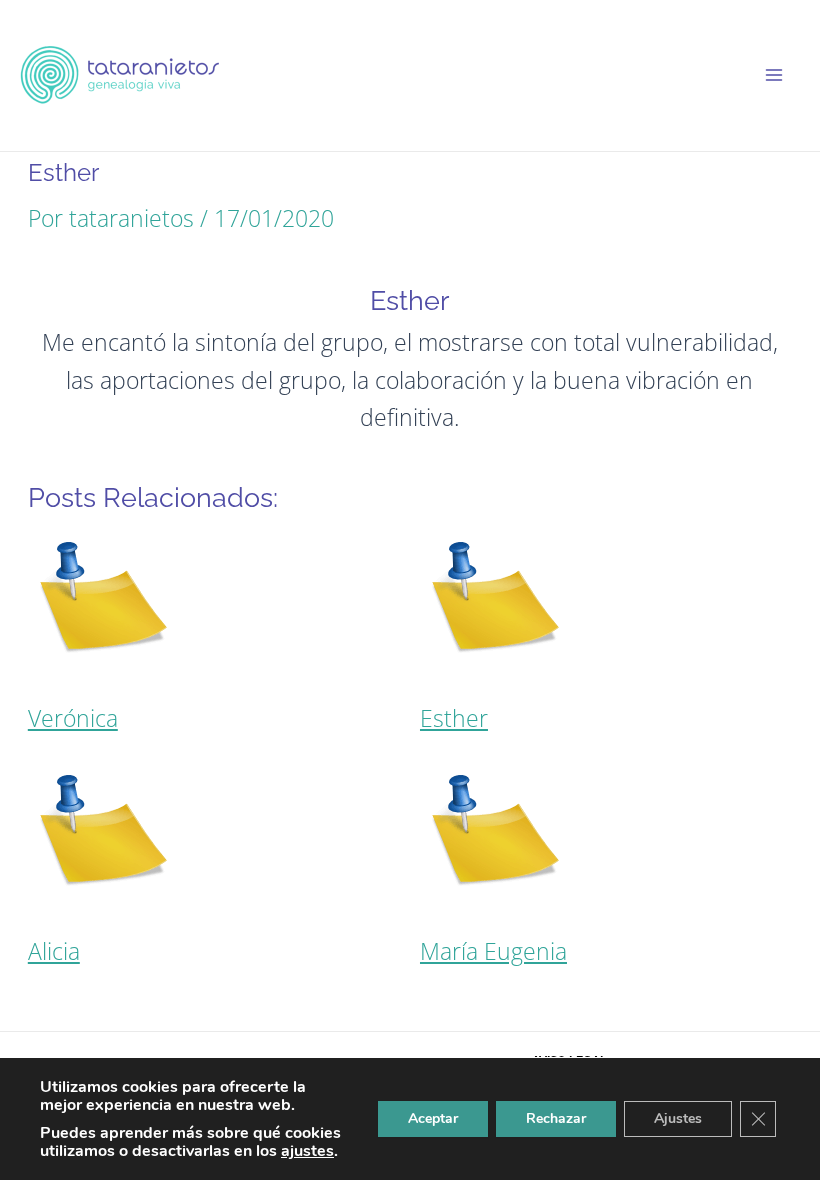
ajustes (307, 1151)
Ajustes (678, 1118)
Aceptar (433, 1118)
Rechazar (556, 1118)
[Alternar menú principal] (774, 75)
